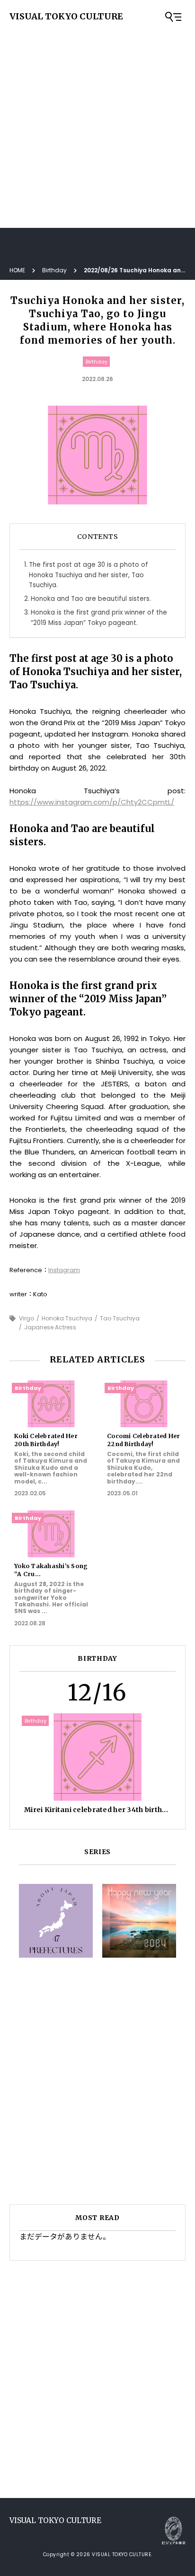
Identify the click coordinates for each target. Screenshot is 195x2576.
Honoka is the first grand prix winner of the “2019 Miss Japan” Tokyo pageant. (99, 617)
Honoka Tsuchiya (67, 1318)
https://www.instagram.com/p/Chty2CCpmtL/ (92, 802)
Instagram (64, 1270)
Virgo (27, 1318)
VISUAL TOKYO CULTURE (66, 17)
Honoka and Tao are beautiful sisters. (91, 599)
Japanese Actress (50, 1327)
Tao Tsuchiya (120, 1318)
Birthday (97, 362)
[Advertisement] (97, 102)
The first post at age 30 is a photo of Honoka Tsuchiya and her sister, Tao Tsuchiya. (89, 575)
